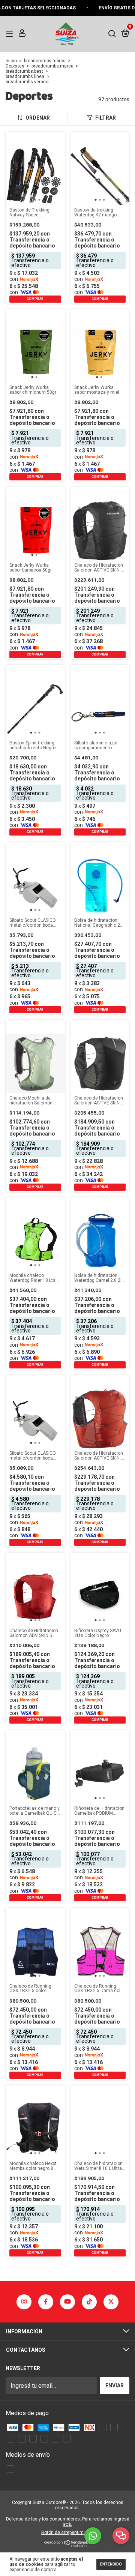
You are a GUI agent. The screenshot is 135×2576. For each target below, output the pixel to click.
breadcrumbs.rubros (45, 61)
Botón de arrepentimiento (68, 2532)
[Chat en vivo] (121, 2536)
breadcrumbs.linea (25, 77)
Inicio (11, 61)
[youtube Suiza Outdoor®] (67, 2302)
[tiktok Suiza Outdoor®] (89, 2302)
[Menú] (11, 33)
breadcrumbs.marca (52, 66)
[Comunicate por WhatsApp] (93, 2536)
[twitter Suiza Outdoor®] (111, 2302)
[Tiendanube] (68, 2545)
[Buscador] (112, 33)
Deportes (15, 66)
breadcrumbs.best (24, 71)
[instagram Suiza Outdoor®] (24, 2302)
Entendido (111, 2564)
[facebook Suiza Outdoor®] (46, 2302)
